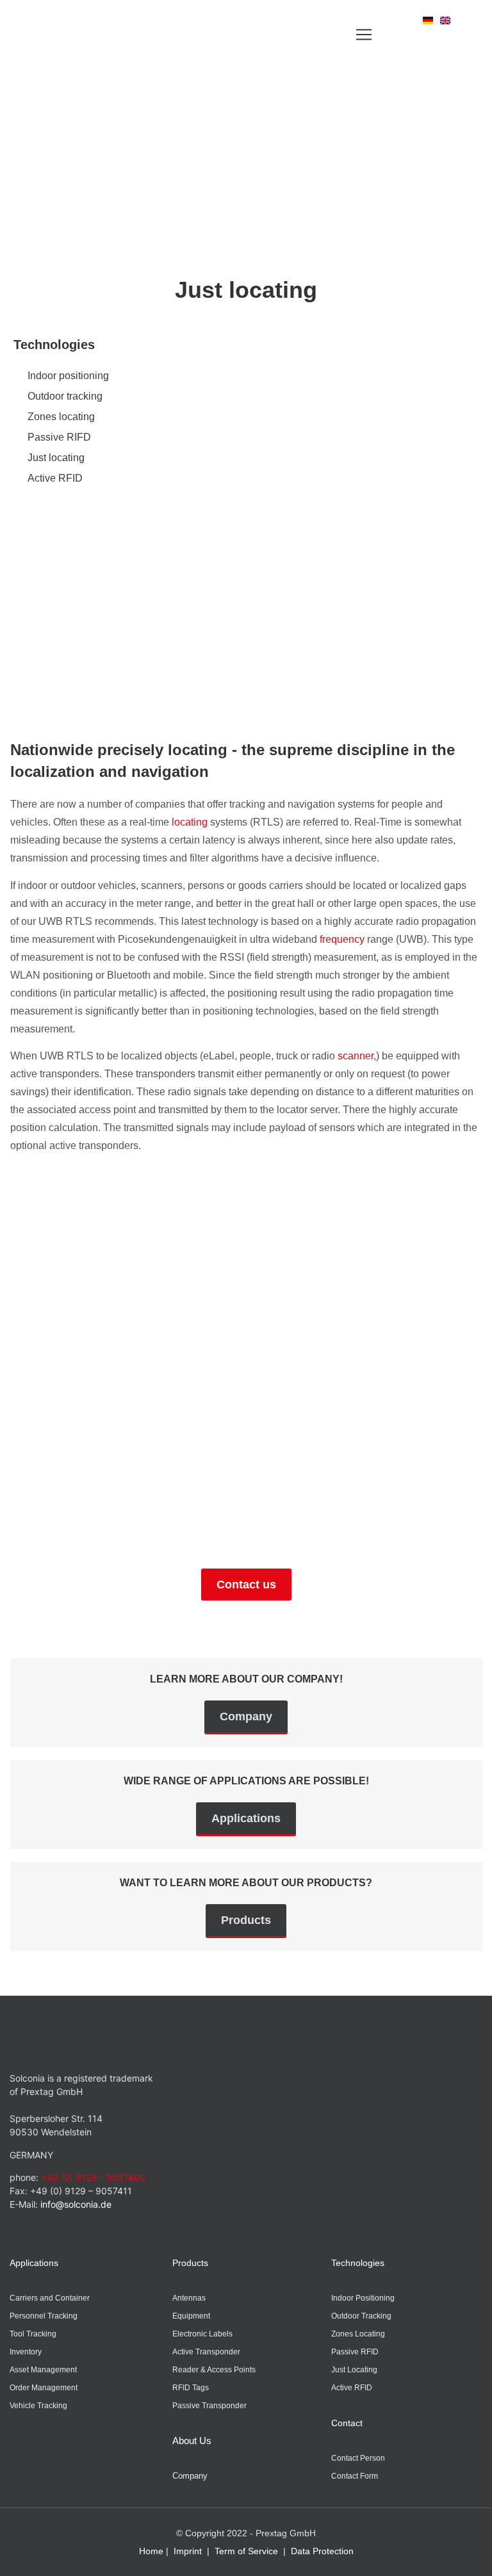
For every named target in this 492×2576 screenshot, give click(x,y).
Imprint (188, 2551)
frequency (342, 939)
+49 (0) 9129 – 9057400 (93, 2177)
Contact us (246, 1585)
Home (151, 2551)
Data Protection (322, 2551)
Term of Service (246, 2551)
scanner (356, 1056)
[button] (364, 34)
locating (190, 822)
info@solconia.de (76, 2204)
